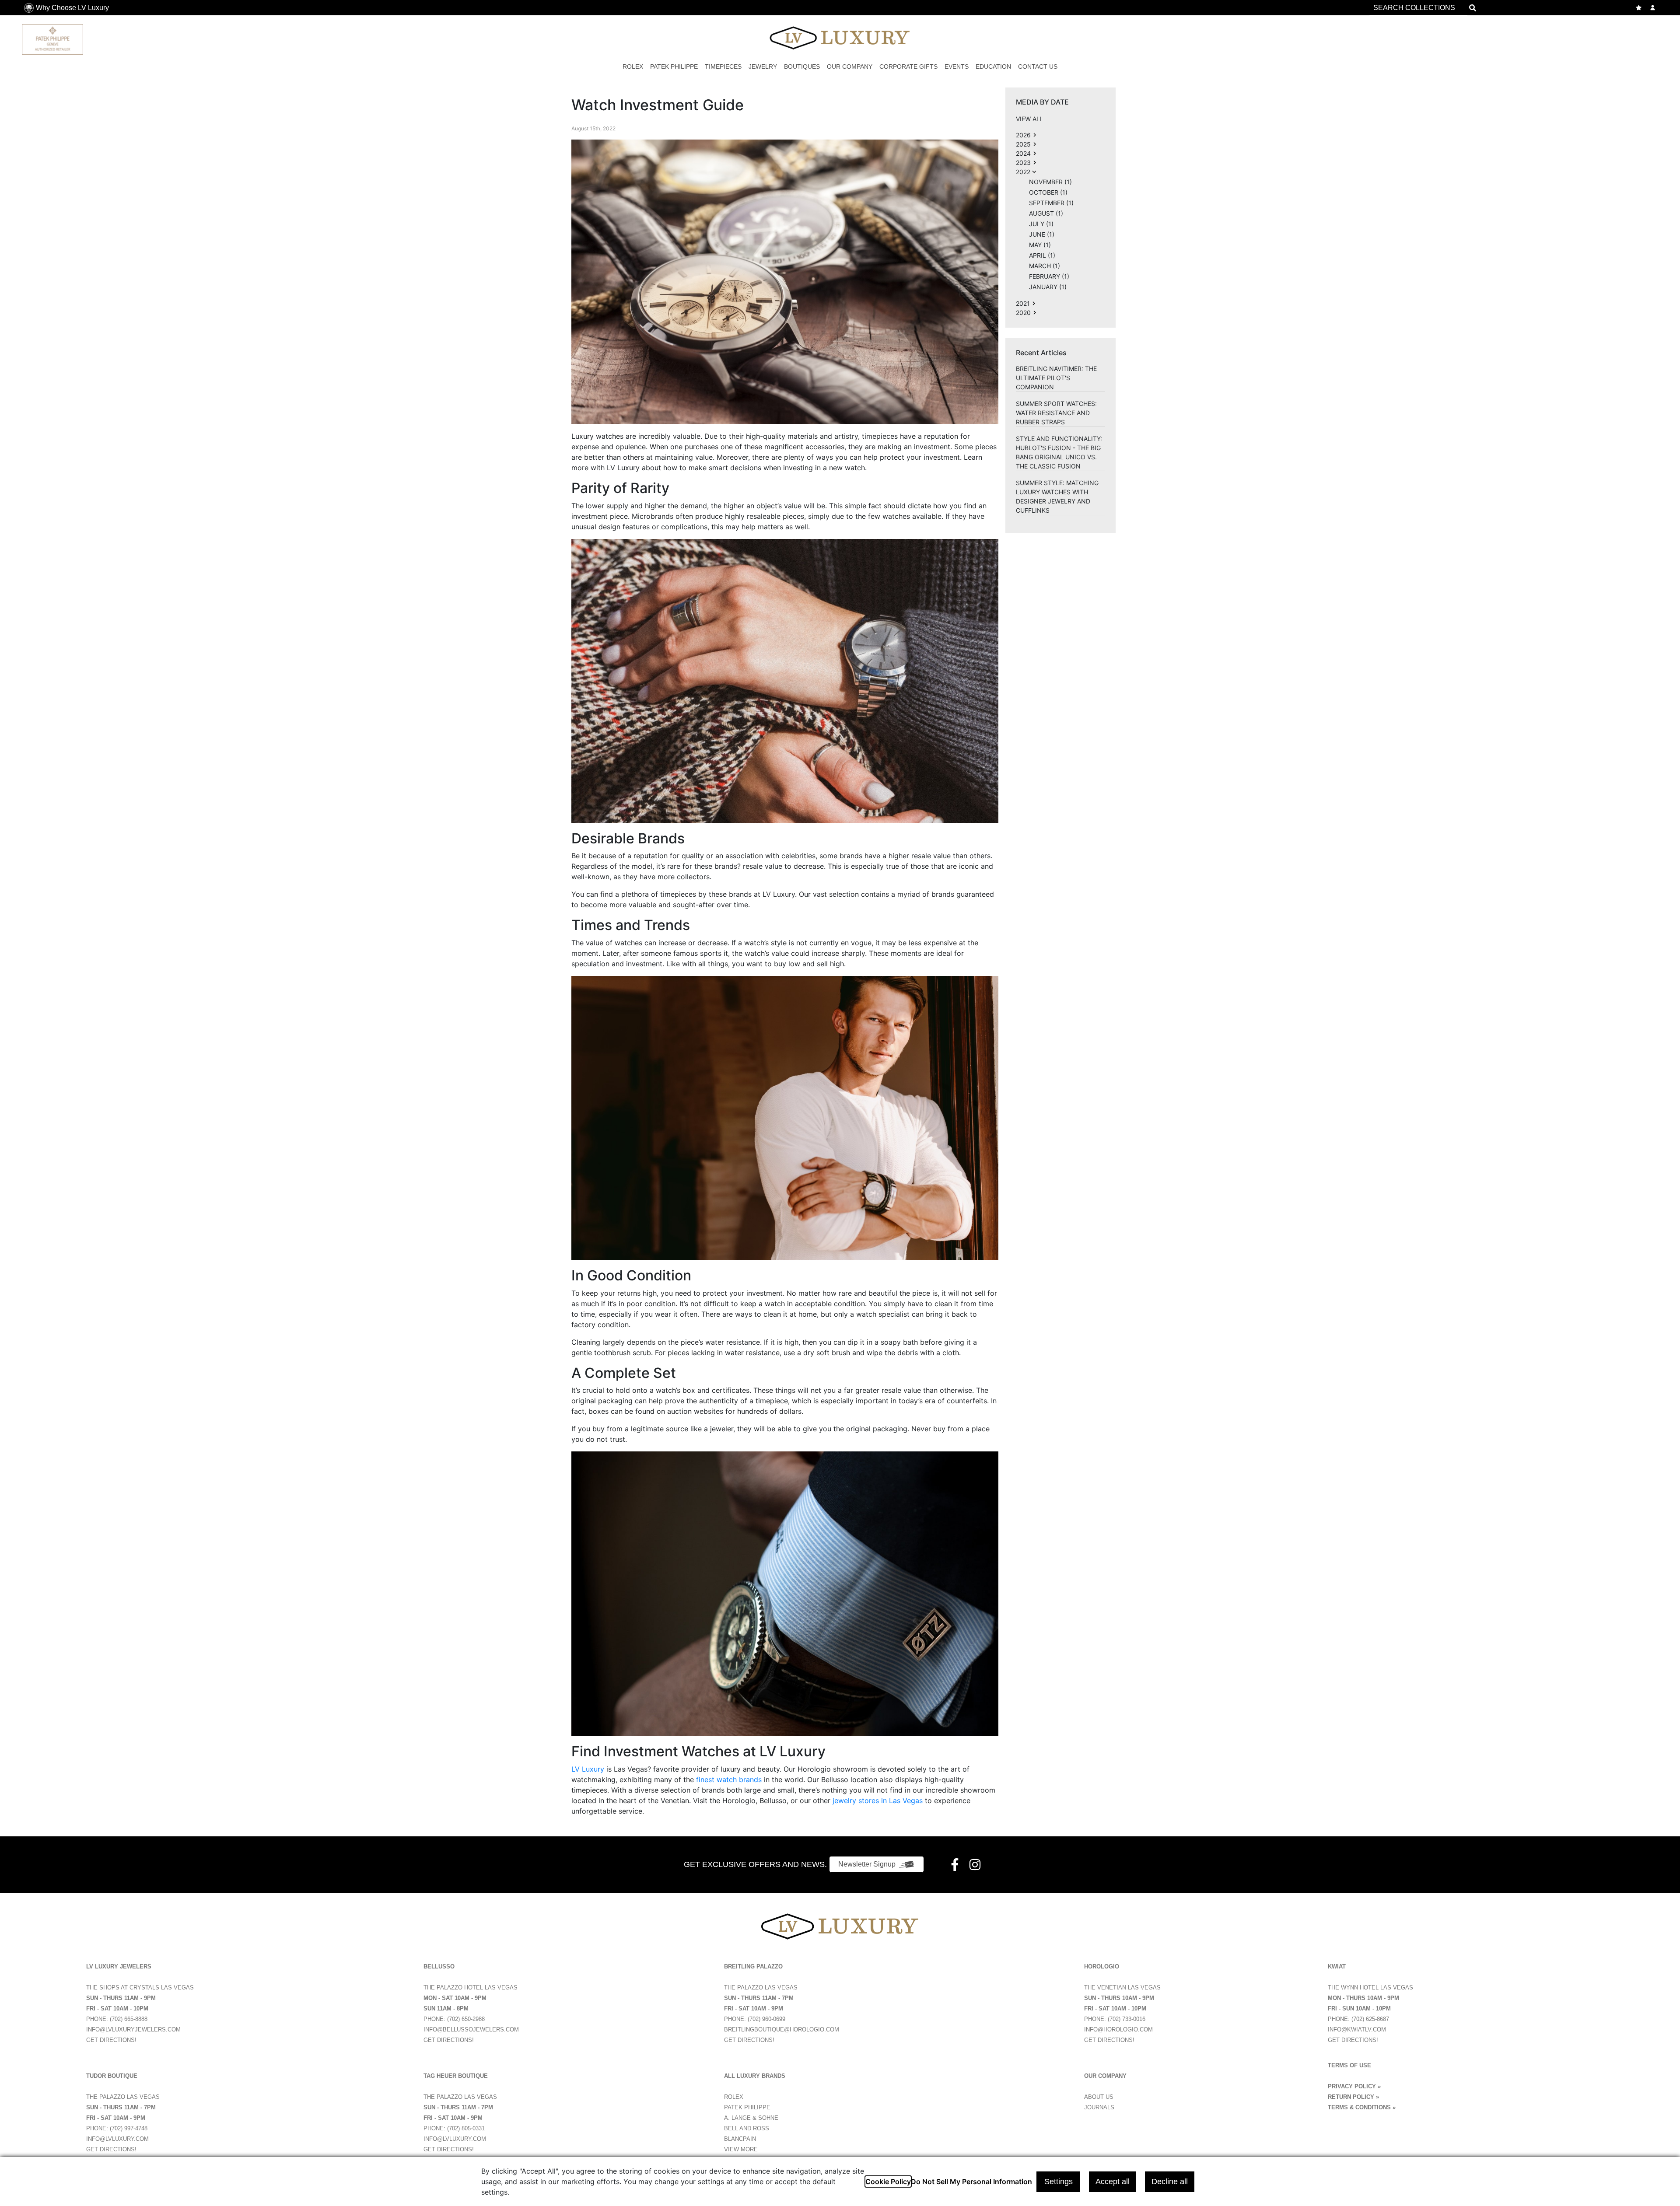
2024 (1023, 153)
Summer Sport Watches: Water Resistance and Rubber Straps (1056, 413)
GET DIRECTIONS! (111, 2040)
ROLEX (734, 2097)
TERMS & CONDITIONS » (1362, 2107)
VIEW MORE (741, 2149)
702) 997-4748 (129, 2128)
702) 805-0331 (467, 2128)
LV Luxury (588, 1769)
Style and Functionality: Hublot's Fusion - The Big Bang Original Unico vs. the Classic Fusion (1059, 452)
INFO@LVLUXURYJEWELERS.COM (133, 2029)
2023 (1023, 163)
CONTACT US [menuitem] (1038, 66)
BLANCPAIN (740, 2139)
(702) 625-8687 (1370, 2019)
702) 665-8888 (129, 2019)
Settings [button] (1059, 2182)
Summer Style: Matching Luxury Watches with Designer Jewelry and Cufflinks (1057, 496)
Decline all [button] (1170, 2182)
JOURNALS (1099, 2107)
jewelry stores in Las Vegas (878, 1800)
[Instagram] (976, 1865)
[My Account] (1654, 8)
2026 (1023, 135)
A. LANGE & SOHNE (751, 2118)
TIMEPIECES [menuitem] (723, 66)
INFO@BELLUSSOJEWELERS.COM (471, 2029)
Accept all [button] (1113, 2182)
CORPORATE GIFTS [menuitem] (908, 66)
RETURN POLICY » (1353, 2097)
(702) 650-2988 (466, 2019)
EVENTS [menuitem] (957, 66)
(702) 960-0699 (766, 2019)
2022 (1023, 172)
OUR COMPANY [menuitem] (850, 66)
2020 (1023, 313)
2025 (1023, 144)
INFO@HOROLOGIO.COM (1118, 2029)
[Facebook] (956, 1865)
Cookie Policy (888, 2182)
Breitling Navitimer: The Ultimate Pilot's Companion (1056, 378)
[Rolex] (1625, 37)
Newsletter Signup (867, 1864)
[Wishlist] (1640, 8)
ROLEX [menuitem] (633, 66)
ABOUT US (1099, 2097)
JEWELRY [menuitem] (763, 66)
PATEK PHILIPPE (747, 2107)
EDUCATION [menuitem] (993, 66)
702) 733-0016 (1127, 2019)
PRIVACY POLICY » (1354, 2086)
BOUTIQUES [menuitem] (802, 66)
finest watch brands (729, 1779)
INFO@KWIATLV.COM (1357, 2029)
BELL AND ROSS (747, 2128)
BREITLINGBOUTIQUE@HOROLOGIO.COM (782, 2029)
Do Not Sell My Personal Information (971, 2182)
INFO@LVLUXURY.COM (117, 2139)
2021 (1023, 303)
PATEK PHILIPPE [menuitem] (674, 66)
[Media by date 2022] (1035, 135)
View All (1030, 119)
